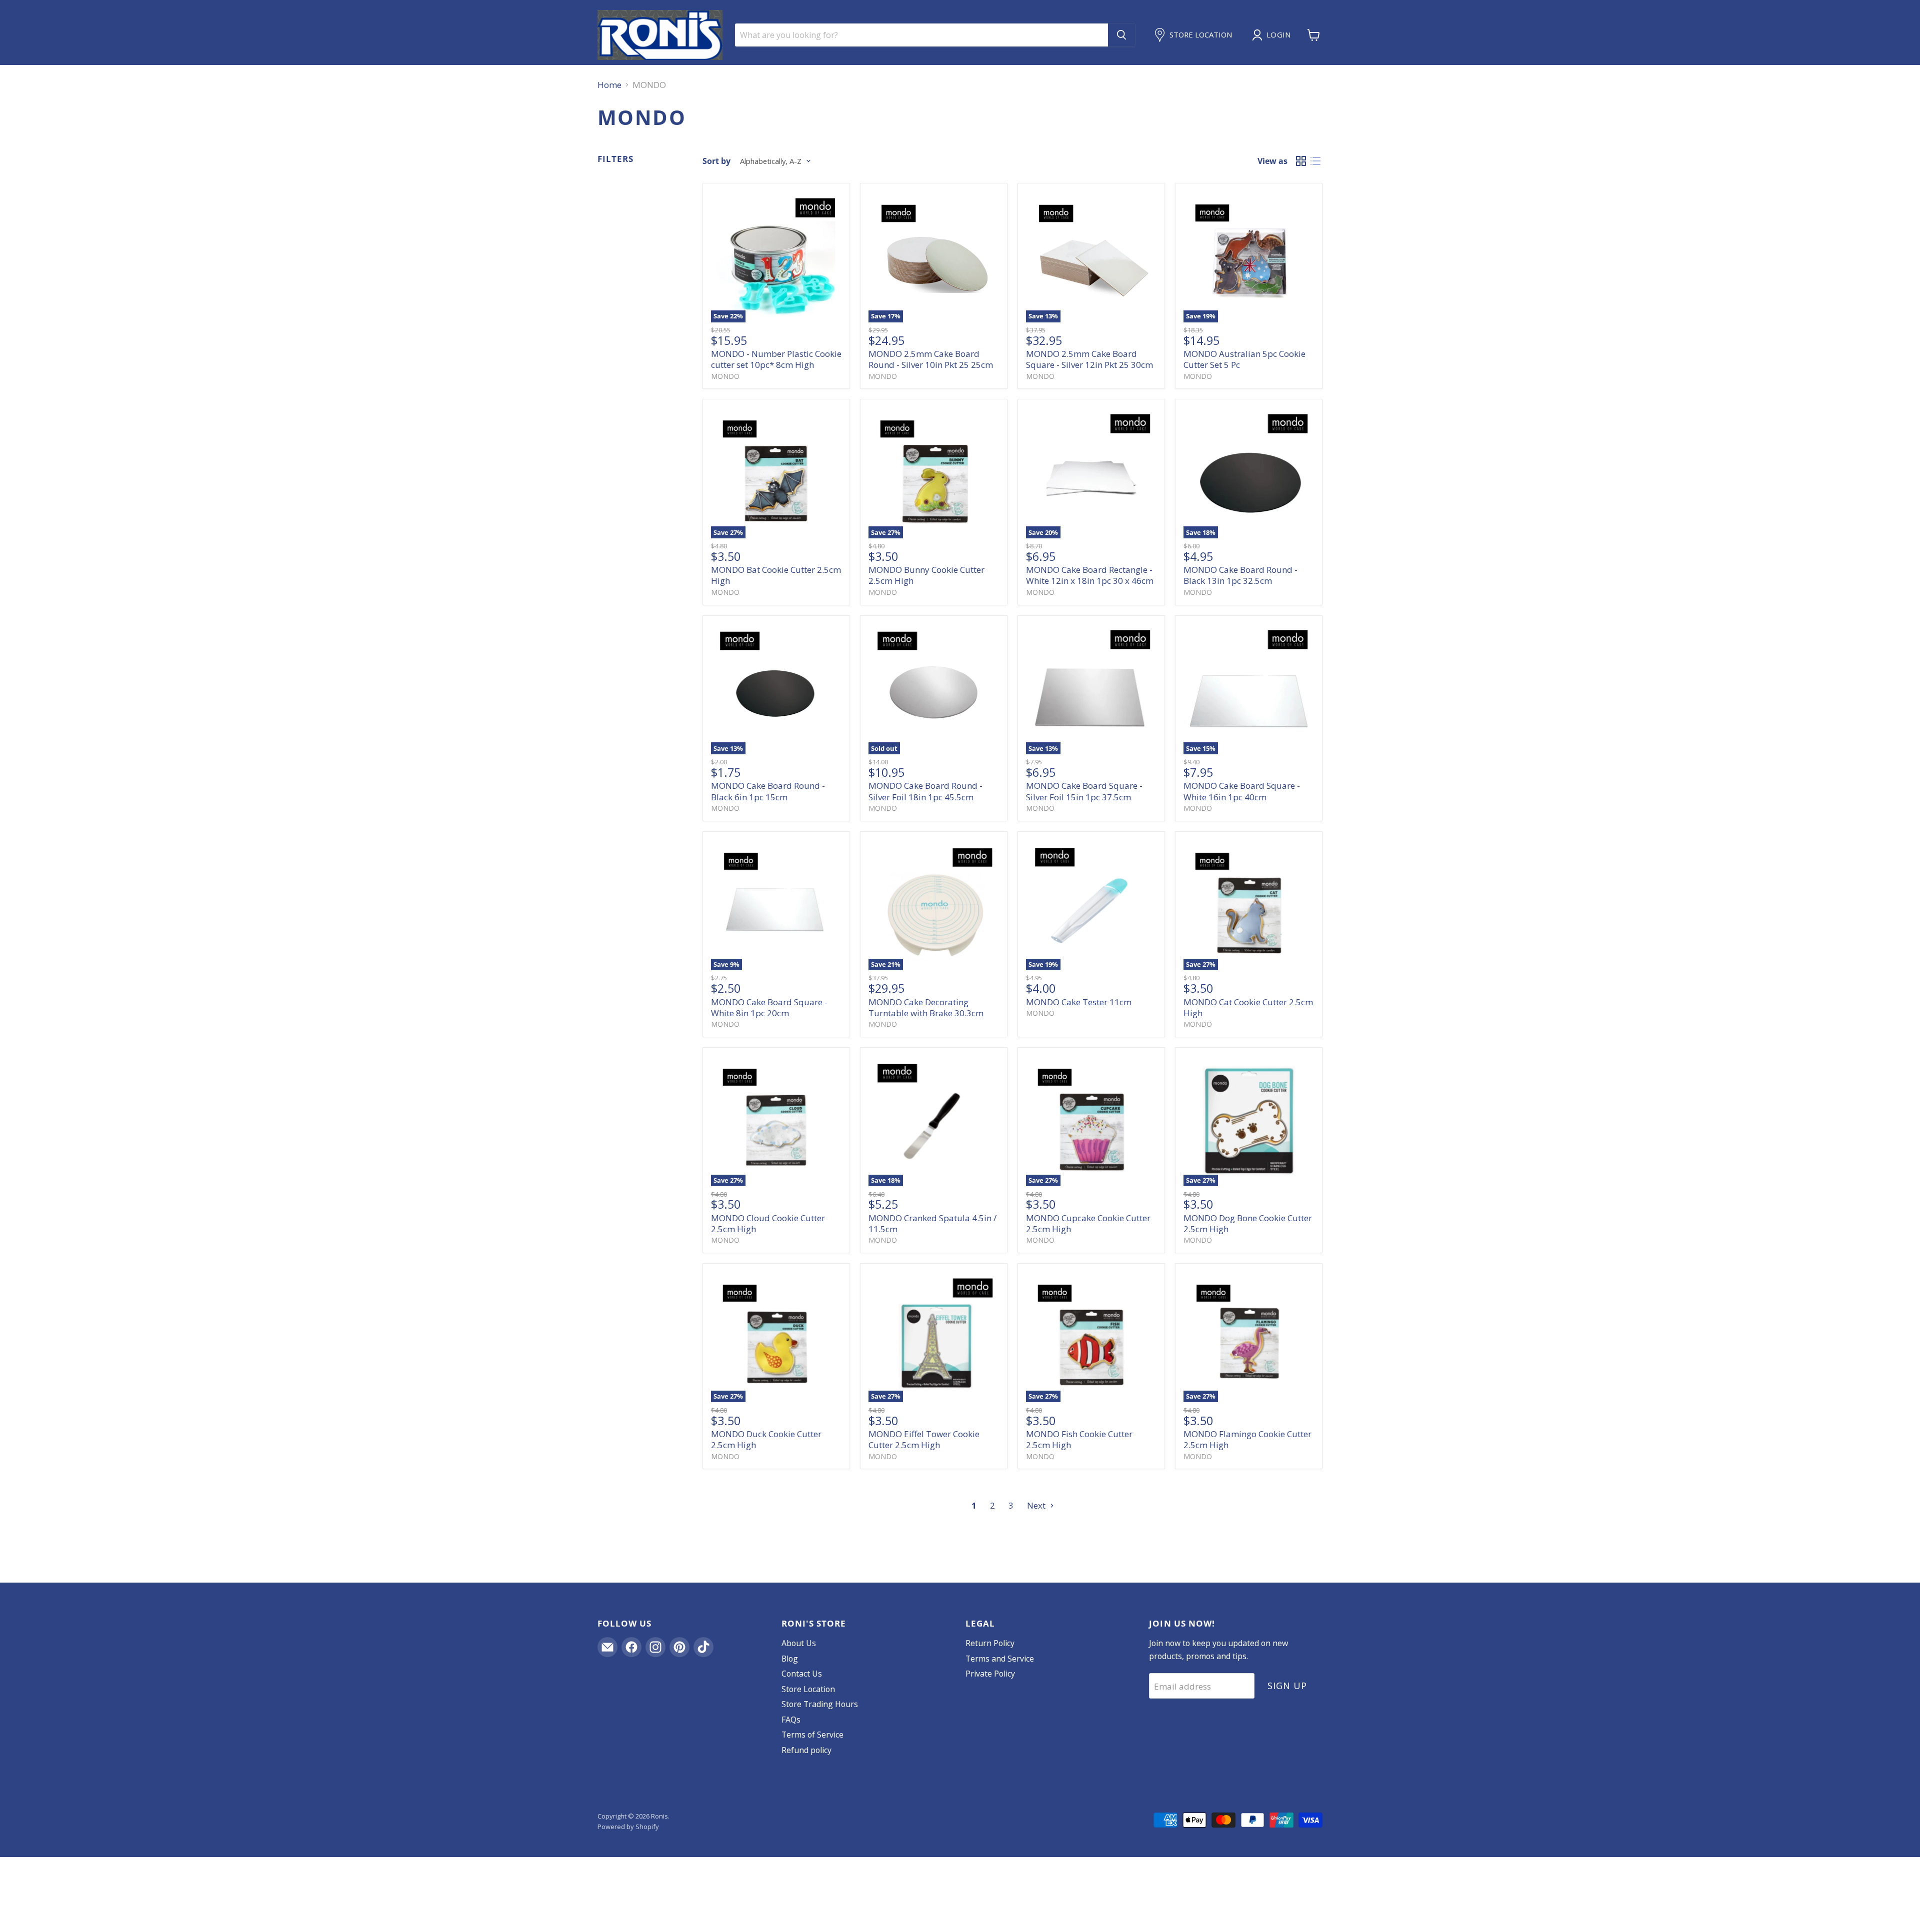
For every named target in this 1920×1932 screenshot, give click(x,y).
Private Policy (990, 1674)
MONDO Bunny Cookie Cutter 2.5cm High (926, 575)
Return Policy (990, 1643)
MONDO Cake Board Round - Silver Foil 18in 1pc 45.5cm (925, 791)
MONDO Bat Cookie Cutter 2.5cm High (776, 575)
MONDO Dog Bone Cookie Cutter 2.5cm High (1248, 1223)
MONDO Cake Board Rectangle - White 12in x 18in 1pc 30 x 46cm (1090, 575)
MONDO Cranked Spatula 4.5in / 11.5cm (932, 1223)
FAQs (791, 1720)
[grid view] (1301, 161)
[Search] (1121, 35)
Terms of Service (812, 1735)
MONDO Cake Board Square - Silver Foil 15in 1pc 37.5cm (1084, 791)
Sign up (1287, 1686)
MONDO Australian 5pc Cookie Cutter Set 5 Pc (1244, 359)
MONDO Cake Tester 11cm (1079, 1002)
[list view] (1316, 161)
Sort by (716, 161)
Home (609, 85)
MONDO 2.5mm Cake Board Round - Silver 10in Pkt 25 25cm (931, 359)
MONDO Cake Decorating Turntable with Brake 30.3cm (926, 1007)
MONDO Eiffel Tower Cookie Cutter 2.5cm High (924, 1439)
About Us (799, 1643)
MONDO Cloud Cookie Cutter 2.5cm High (768, 1223)
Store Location (808, 1689)
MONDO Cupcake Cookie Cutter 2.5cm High (1088, 1223)
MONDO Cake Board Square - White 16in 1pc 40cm (1242, 791)
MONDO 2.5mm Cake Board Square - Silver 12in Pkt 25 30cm (1089, 359)
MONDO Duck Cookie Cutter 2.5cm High (766, 1439)
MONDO (725, 376)
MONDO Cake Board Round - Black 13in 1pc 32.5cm (1240, 575)
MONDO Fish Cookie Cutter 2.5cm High (1079, 1439)
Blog (790, 1659)
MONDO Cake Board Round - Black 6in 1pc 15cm (768, 791)
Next (1037, 1505)
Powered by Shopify (628, 1827)
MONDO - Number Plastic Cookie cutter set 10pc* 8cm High (776, 359)
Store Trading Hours (820, 1704)
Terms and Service (1000, 1659)
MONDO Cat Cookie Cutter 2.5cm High (1248, 1007)
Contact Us (802, 1674)
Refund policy (806, 1750)
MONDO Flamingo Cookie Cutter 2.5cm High (1247, 1439)
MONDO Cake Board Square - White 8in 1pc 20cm (769, 1007)
